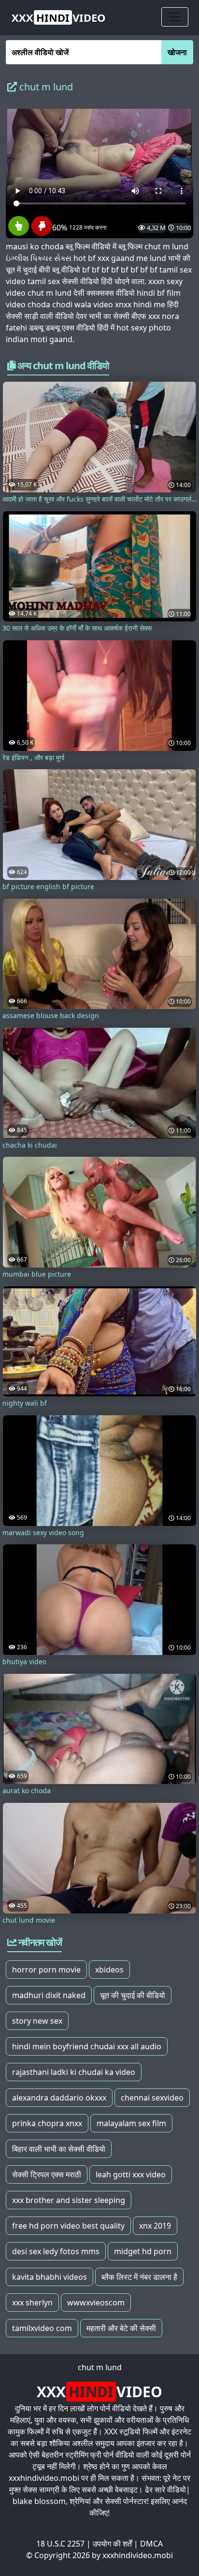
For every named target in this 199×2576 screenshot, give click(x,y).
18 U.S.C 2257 (60, 2544)
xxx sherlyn (32, 2303)
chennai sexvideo (152, 2098)
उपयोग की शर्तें (112, 2544)
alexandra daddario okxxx (59, 2098)
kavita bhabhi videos (50, 2277)
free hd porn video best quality (68, 2226)
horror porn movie (46, 1970)
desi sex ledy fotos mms (56, 2251)
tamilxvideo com (42, 2328)
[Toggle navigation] (175, 17)
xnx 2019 (155, 2226)
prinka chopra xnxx (47, 2123)
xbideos (109, 1970)
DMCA (151, 2544)
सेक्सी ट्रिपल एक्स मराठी (47, 2174)
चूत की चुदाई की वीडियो (133, 1995)
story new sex (37, 2021)
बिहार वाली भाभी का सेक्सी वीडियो (59, 2149)
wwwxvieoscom (96, 2303)
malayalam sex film (131, 2123)
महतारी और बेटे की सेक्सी (121, 2328)
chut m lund (100, 2367)
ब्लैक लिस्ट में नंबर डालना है (139, 2277)
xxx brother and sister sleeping (69, 2200)
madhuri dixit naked (49, 1995)
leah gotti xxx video (131, 2174)
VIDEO (59, 17)
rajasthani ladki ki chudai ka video (74, 2072)
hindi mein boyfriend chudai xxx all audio (87, 2046)
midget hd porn (143, 2251)
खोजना (177, 52)
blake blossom (39, 2501)
